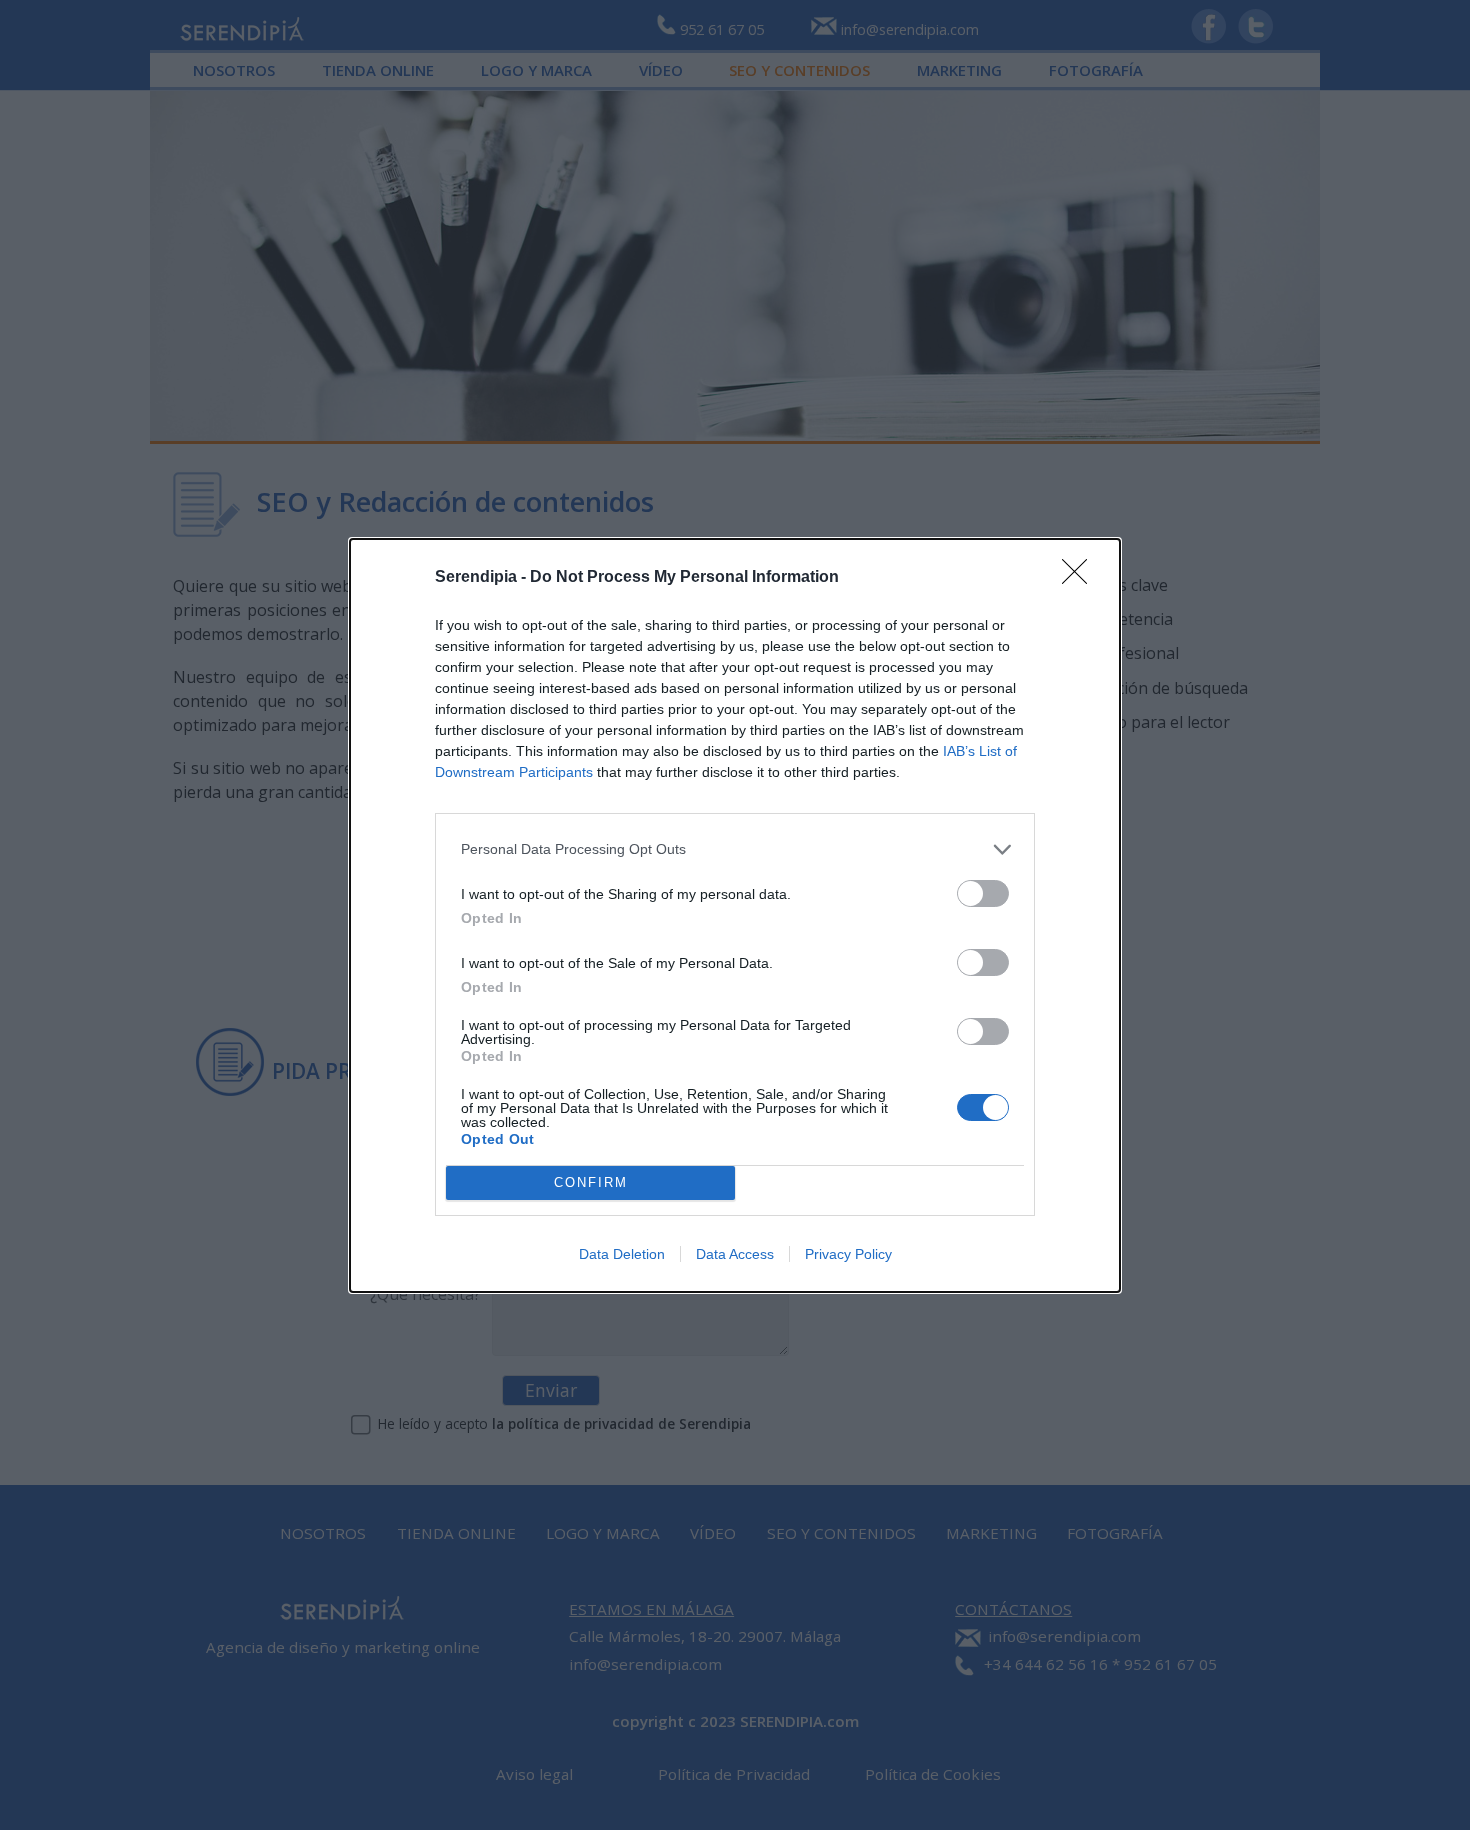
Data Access (735, 1254)
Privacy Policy (848, 1254)
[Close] (1081, 578)
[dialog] (735, 915)
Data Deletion (622, 1254)
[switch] (983, 893)
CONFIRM (591, 1182)
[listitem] (735, 849)
